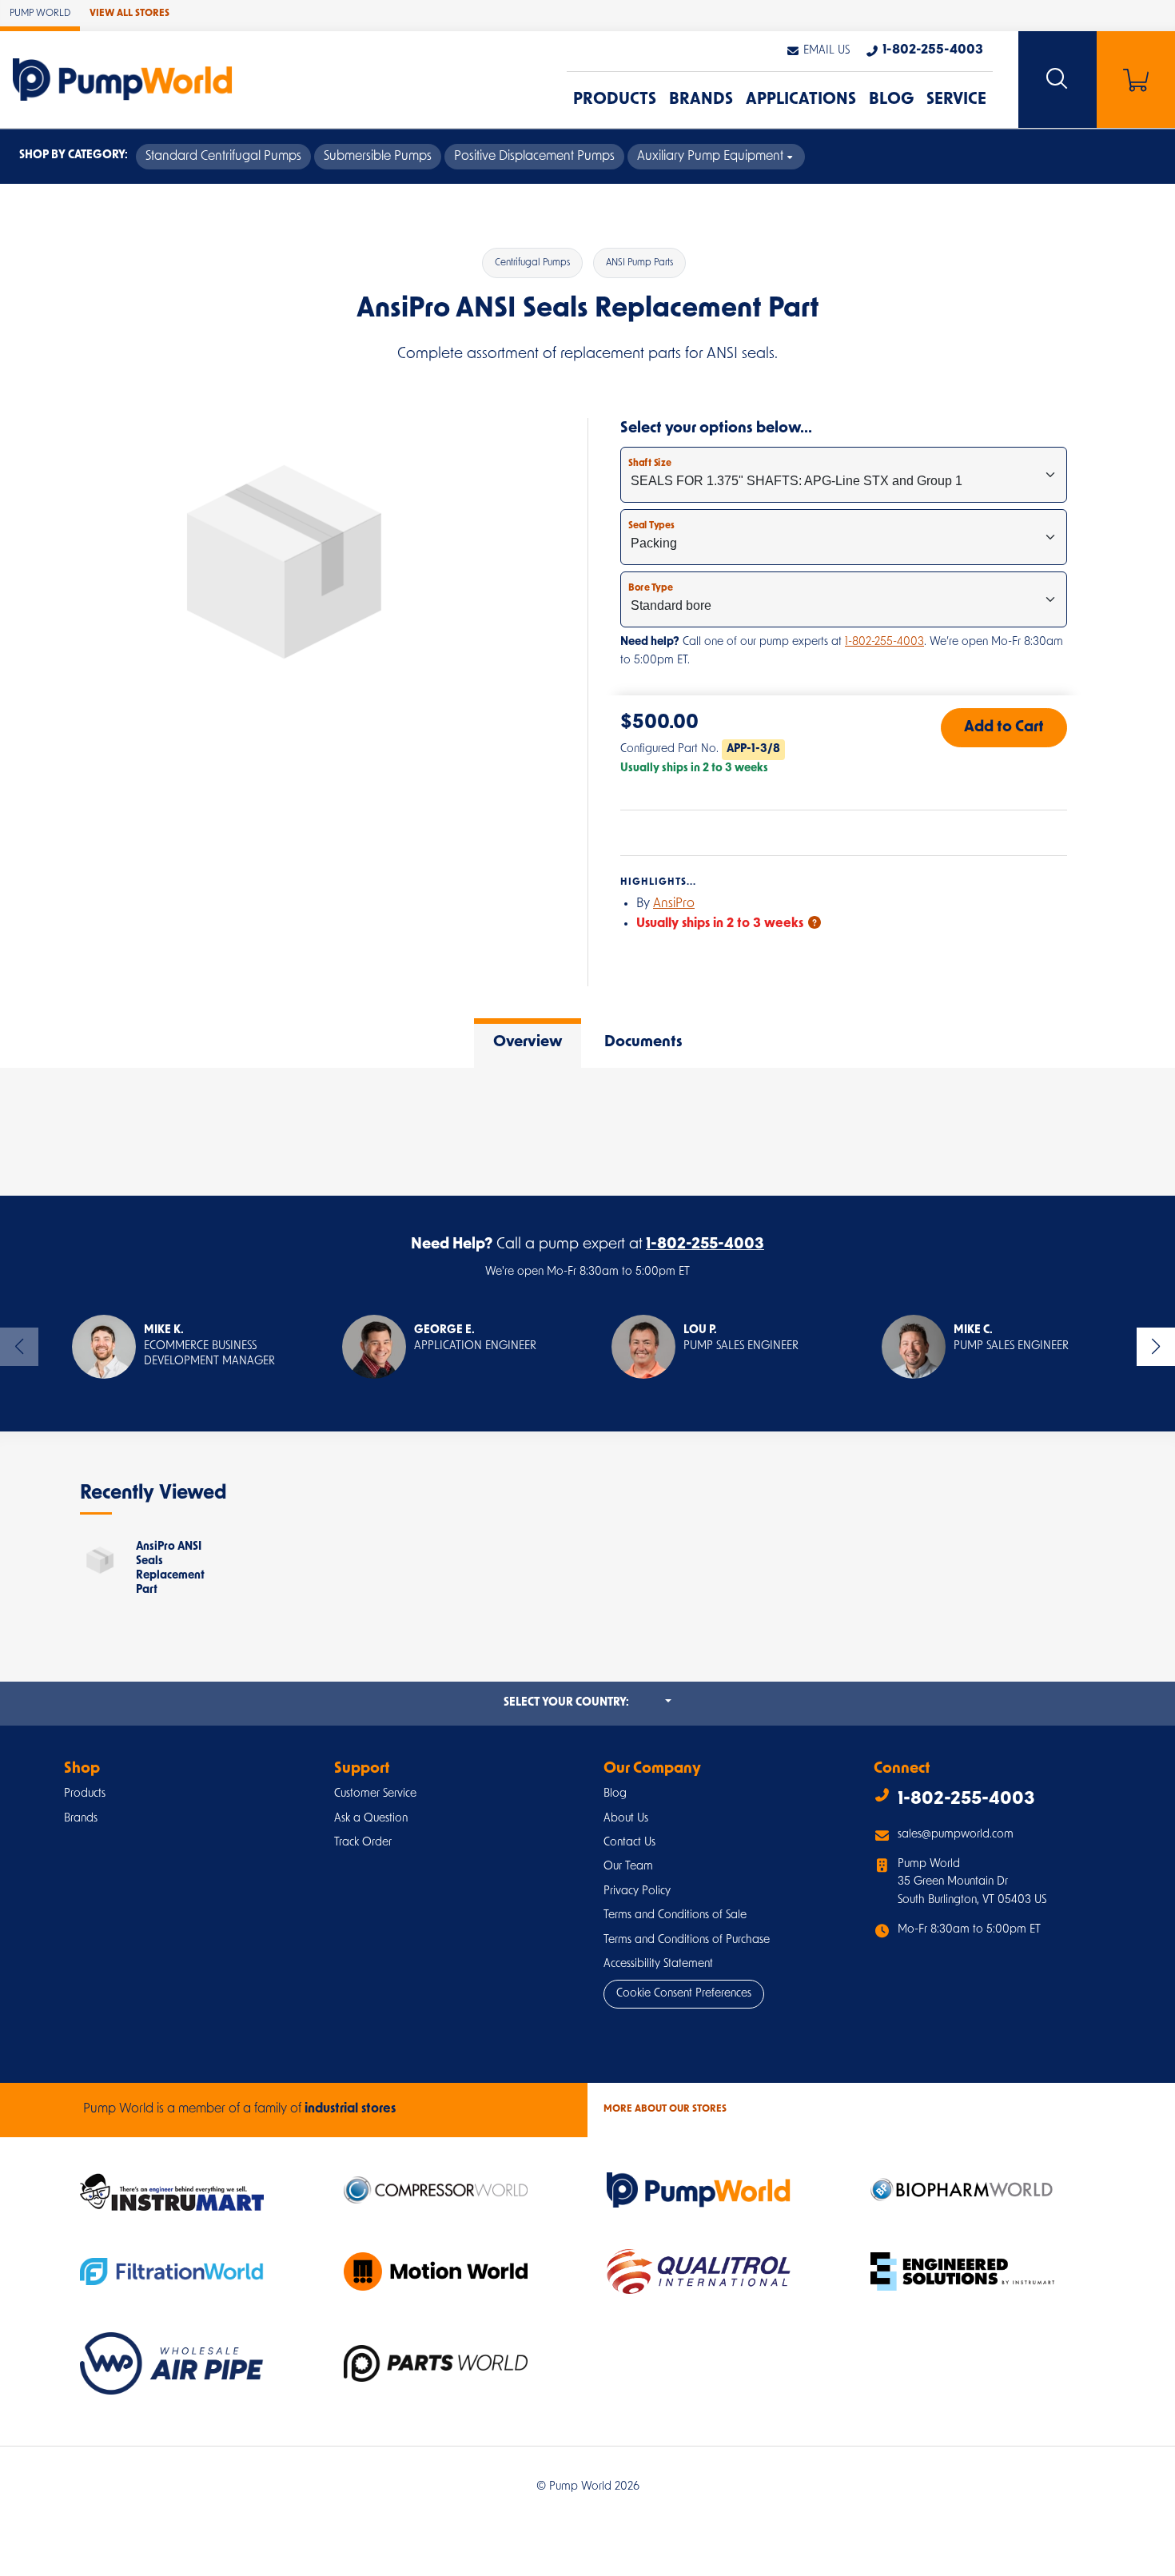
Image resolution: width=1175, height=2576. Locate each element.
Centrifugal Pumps (532, 263)
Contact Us (629, 1843)
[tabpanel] (587, 1132)
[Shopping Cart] (1136, 80)
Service (956, 100)
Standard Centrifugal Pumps (223, 157)
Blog (891, 100)
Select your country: (587, 1702)
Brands (701, 100)
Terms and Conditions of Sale (675, 1915)
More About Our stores (665, 2109)
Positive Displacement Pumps (534, 157)
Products (615, 100)
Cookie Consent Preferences (684, 1994)
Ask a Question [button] (371, 1819)
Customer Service (375, 1794)
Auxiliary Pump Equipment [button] (710, 157)
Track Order (363, 1843)
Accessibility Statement (658, 1964)
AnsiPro (674, 904)
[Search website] (1057, 80)
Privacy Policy (637, 1891)
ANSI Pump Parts (639, 263)
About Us (626, 1819)
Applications (801, 100)
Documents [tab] (643, 1043)
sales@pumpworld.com (956, 1835)
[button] (818, 51)
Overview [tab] (528, 1043)
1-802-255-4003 (884, 642)
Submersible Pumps (378, 157)
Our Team (628, 1867)
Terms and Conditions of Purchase (687, 1940)
